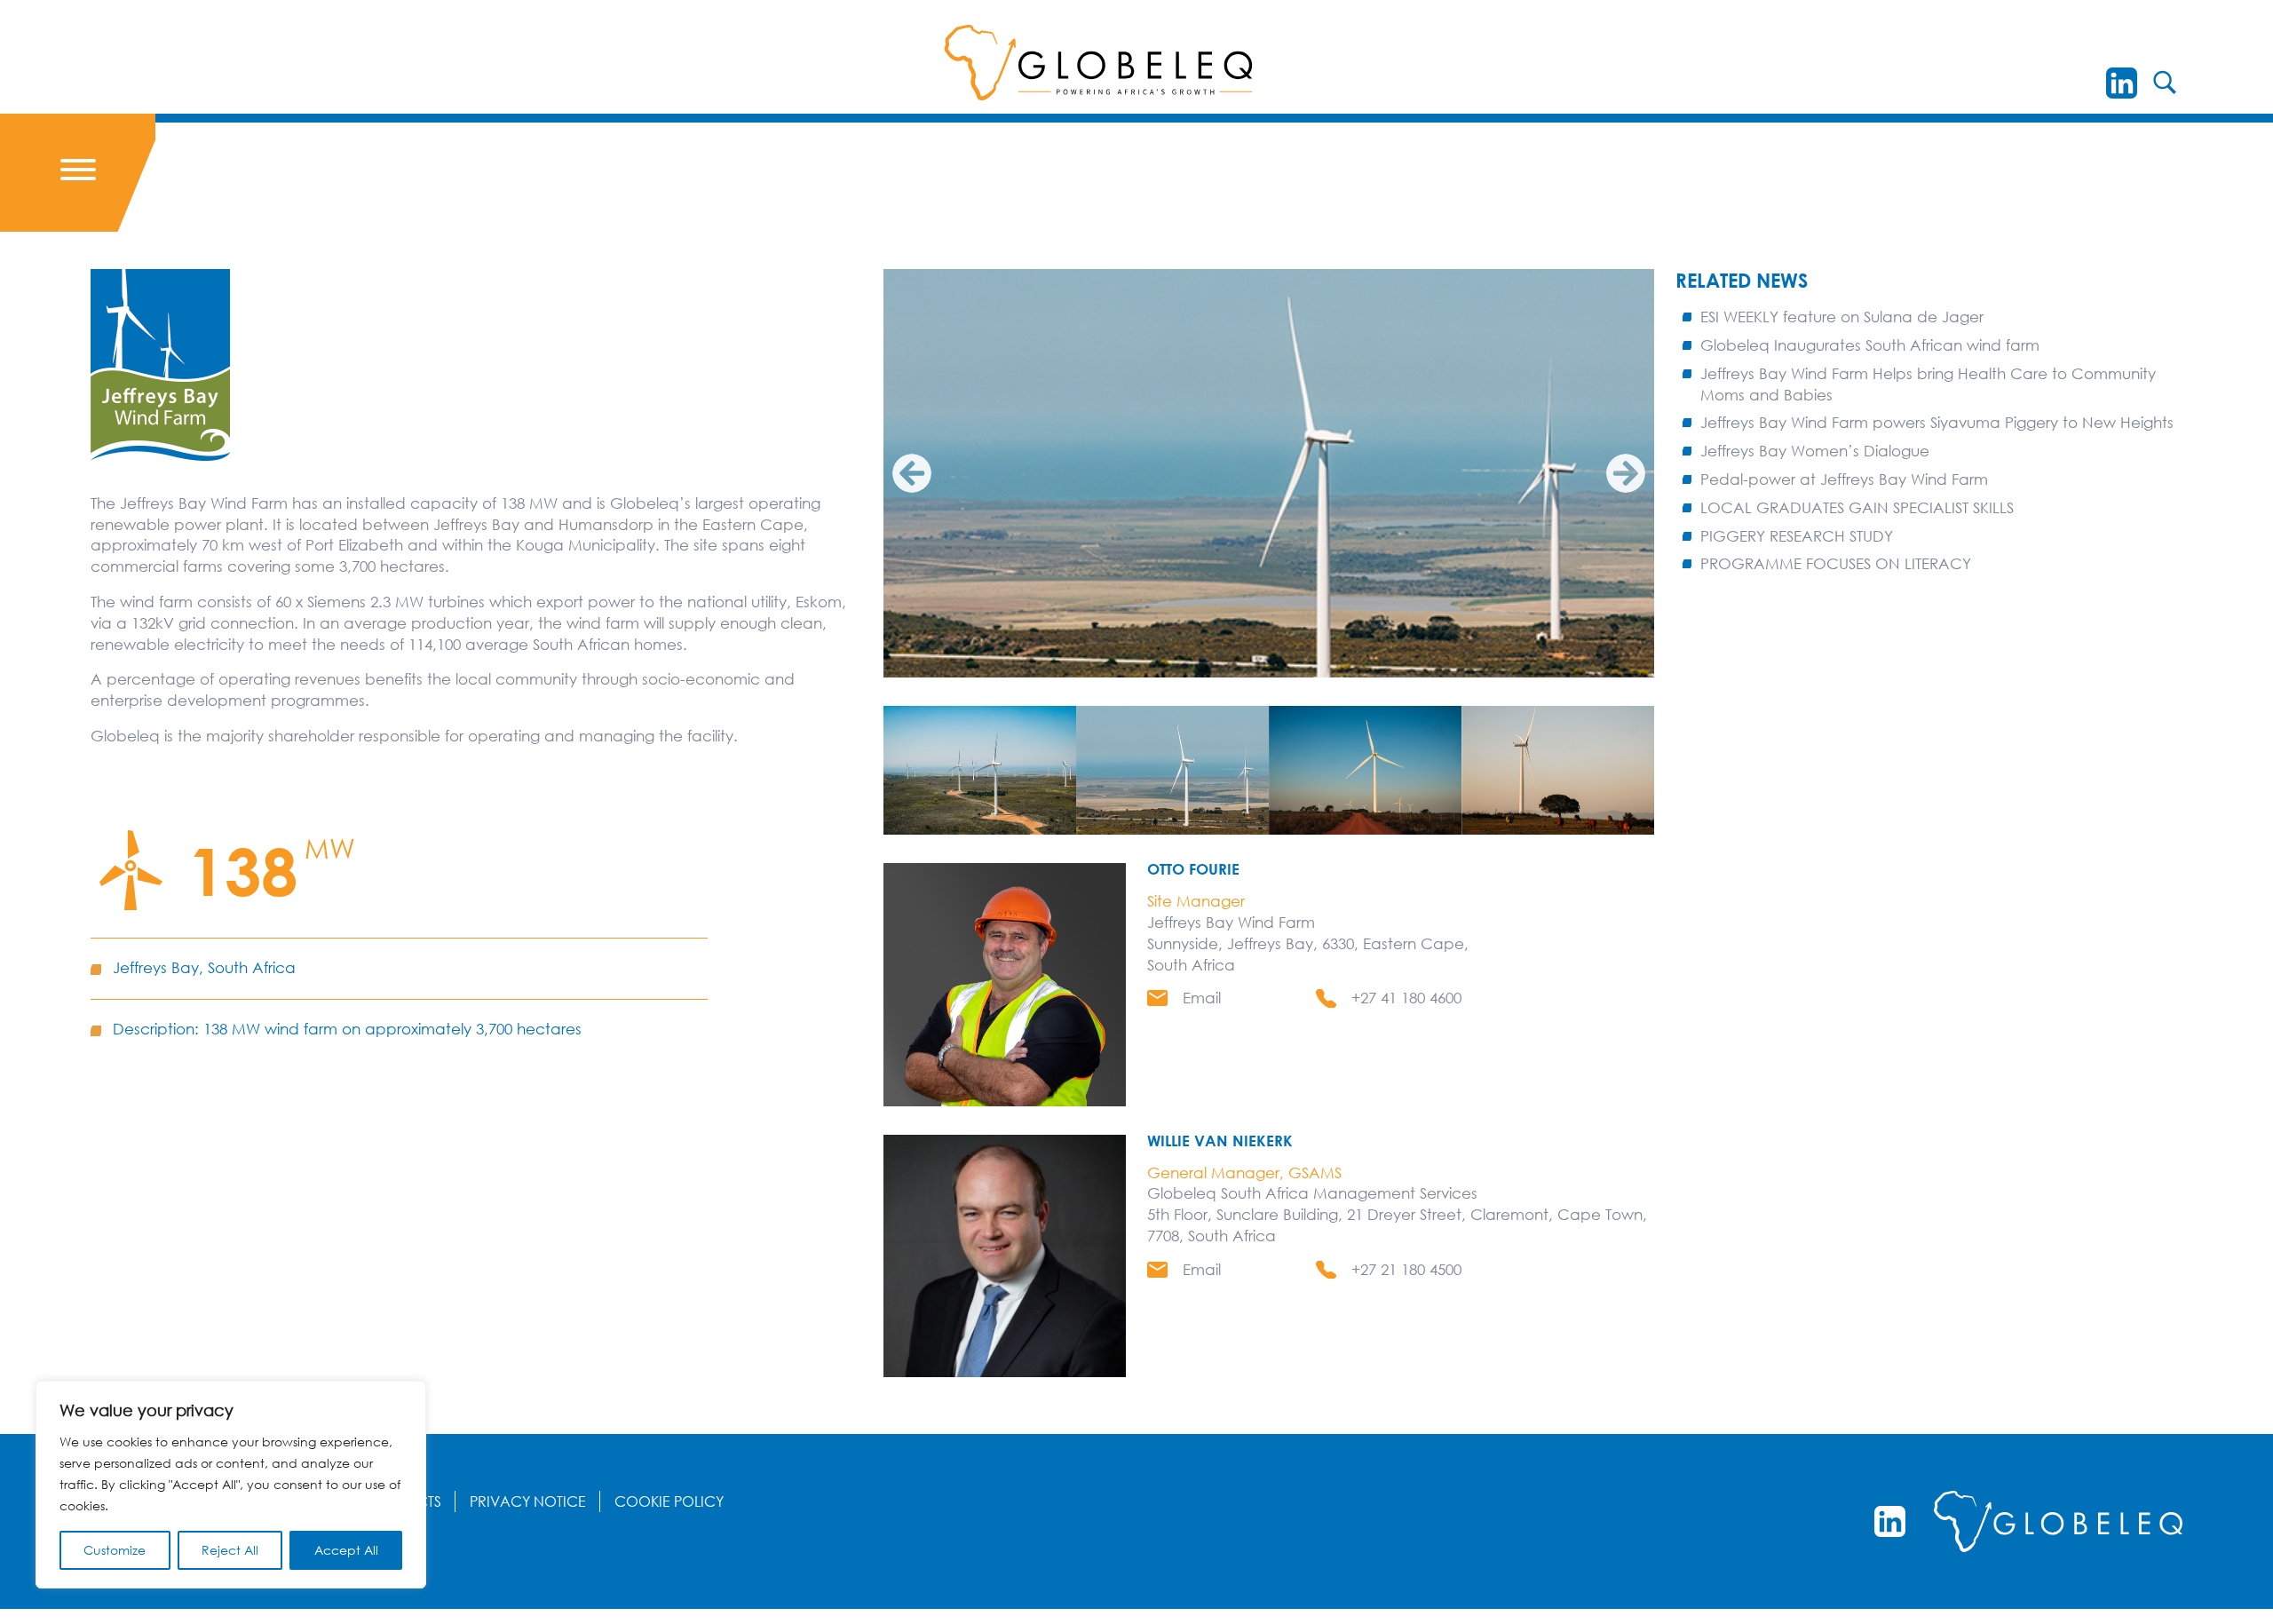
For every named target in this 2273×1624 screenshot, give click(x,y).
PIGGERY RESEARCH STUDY (1797, 536)
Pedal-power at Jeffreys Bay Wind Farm (1844, 479)
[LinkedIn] (2122, 83)
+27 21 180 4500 (1406, 1269)
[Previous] (912, 473)
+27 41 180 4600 (1406, 998)
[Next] (1626, 473)
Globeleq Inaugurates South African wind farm (1870, 345)
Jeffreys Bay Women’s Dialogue (1815, 451)
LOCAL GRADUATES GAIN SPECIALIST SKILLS (1857, 507)
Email (1202, 998)
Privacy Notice (528, 1501)
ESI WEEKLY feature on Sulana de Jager (1842, 317)
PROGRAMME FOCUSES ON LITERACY (1836, 563)
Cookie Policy (669, 1501)
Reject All (230, 1550)
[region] (231, 1485)
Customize (115, 1550)
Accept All (346, 1550)
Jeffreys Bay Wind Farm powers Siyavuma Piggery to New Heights (1937, 422)
